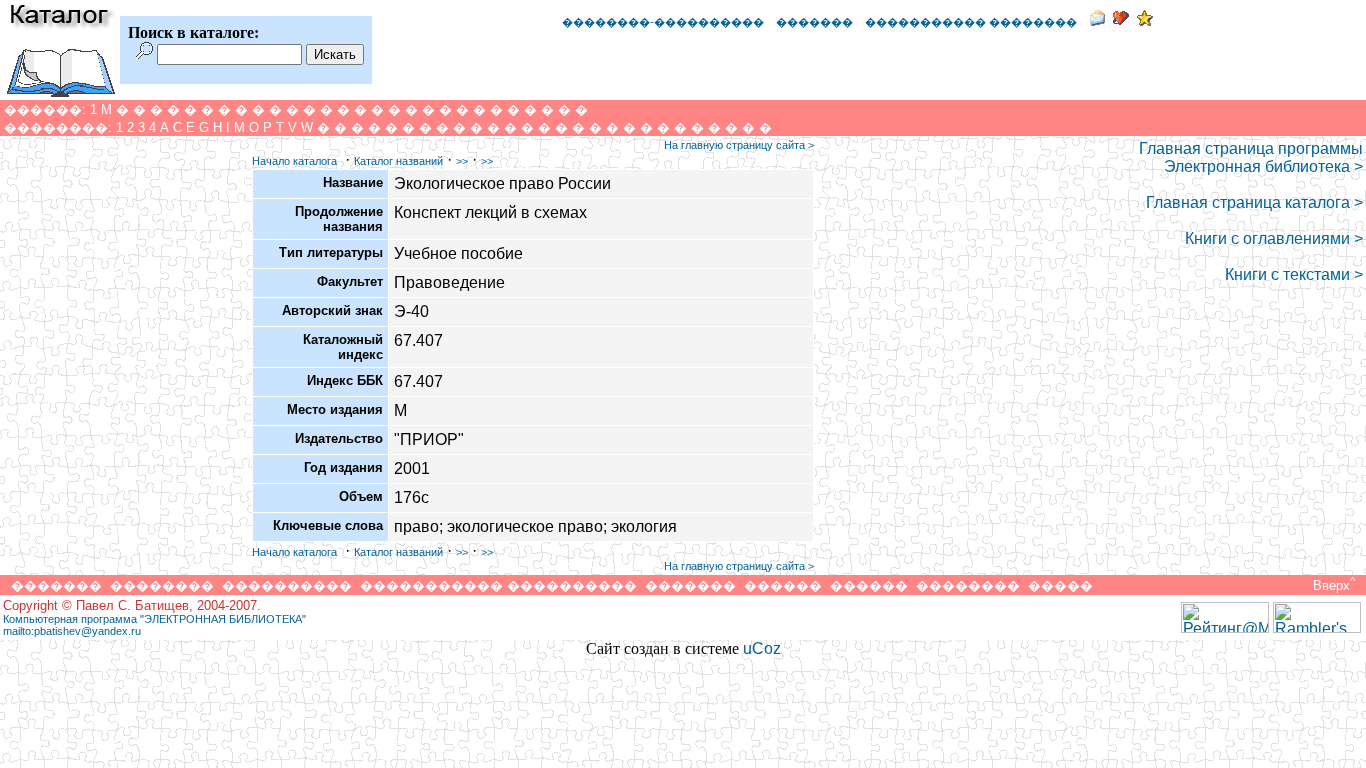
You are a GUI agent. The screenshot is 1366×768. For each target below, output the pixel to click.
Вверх (1332, 585)
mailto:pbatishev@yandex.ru (72, 631)
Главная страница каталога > (1254, 202)
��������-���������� (663, 22)
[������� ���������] (1121, 20)
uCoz (762, 648)
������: (45, 109)
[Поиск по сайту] (144, 53)
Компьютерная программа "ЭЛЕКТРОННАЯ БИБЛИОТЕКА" (154, 619)
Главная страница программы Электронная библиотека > (1251, 157)
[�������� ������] (1097, 20)
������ (783, 585)
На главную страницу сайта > (739, 145)
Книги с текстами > (1294, 274)
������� (814, 22)
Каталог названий (398, 161)
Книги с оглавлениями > (1274, 238)
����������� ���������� (498, 585)
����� (1060, 585)
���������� (287, 585)
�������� (162, 585)
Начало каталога (294, 161)
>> (462, 161)
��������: (58, 127)
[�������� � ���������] (1145, 20)
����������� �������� (971, 22)
